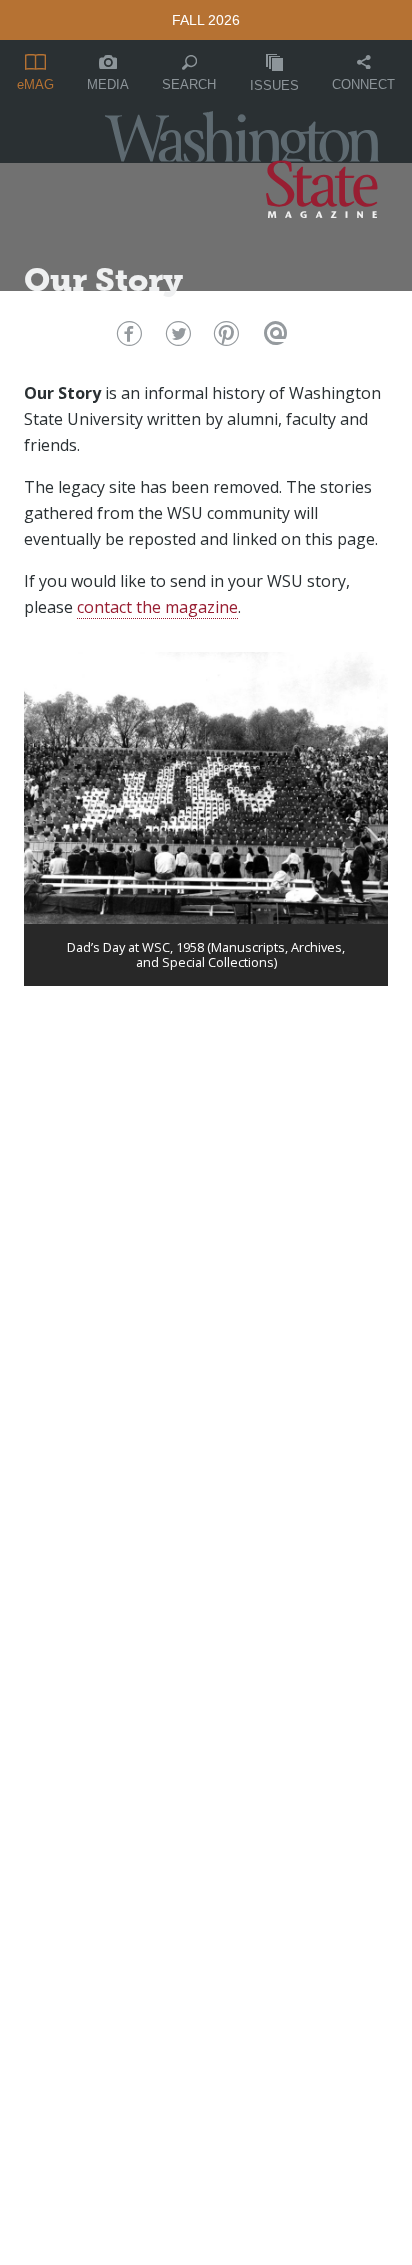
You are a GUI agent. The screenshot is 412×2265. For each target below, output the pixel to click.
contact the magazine (157, 607)
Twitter (175, 338)
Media (108, 84)
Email (273, 338)
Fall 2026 (206, 20)
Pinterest (224, 338)
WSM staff (84, 318)
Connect (363, 84)
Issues (274, 85)
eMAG (35, 84)
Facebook (126, 338)
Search (189, 84)
